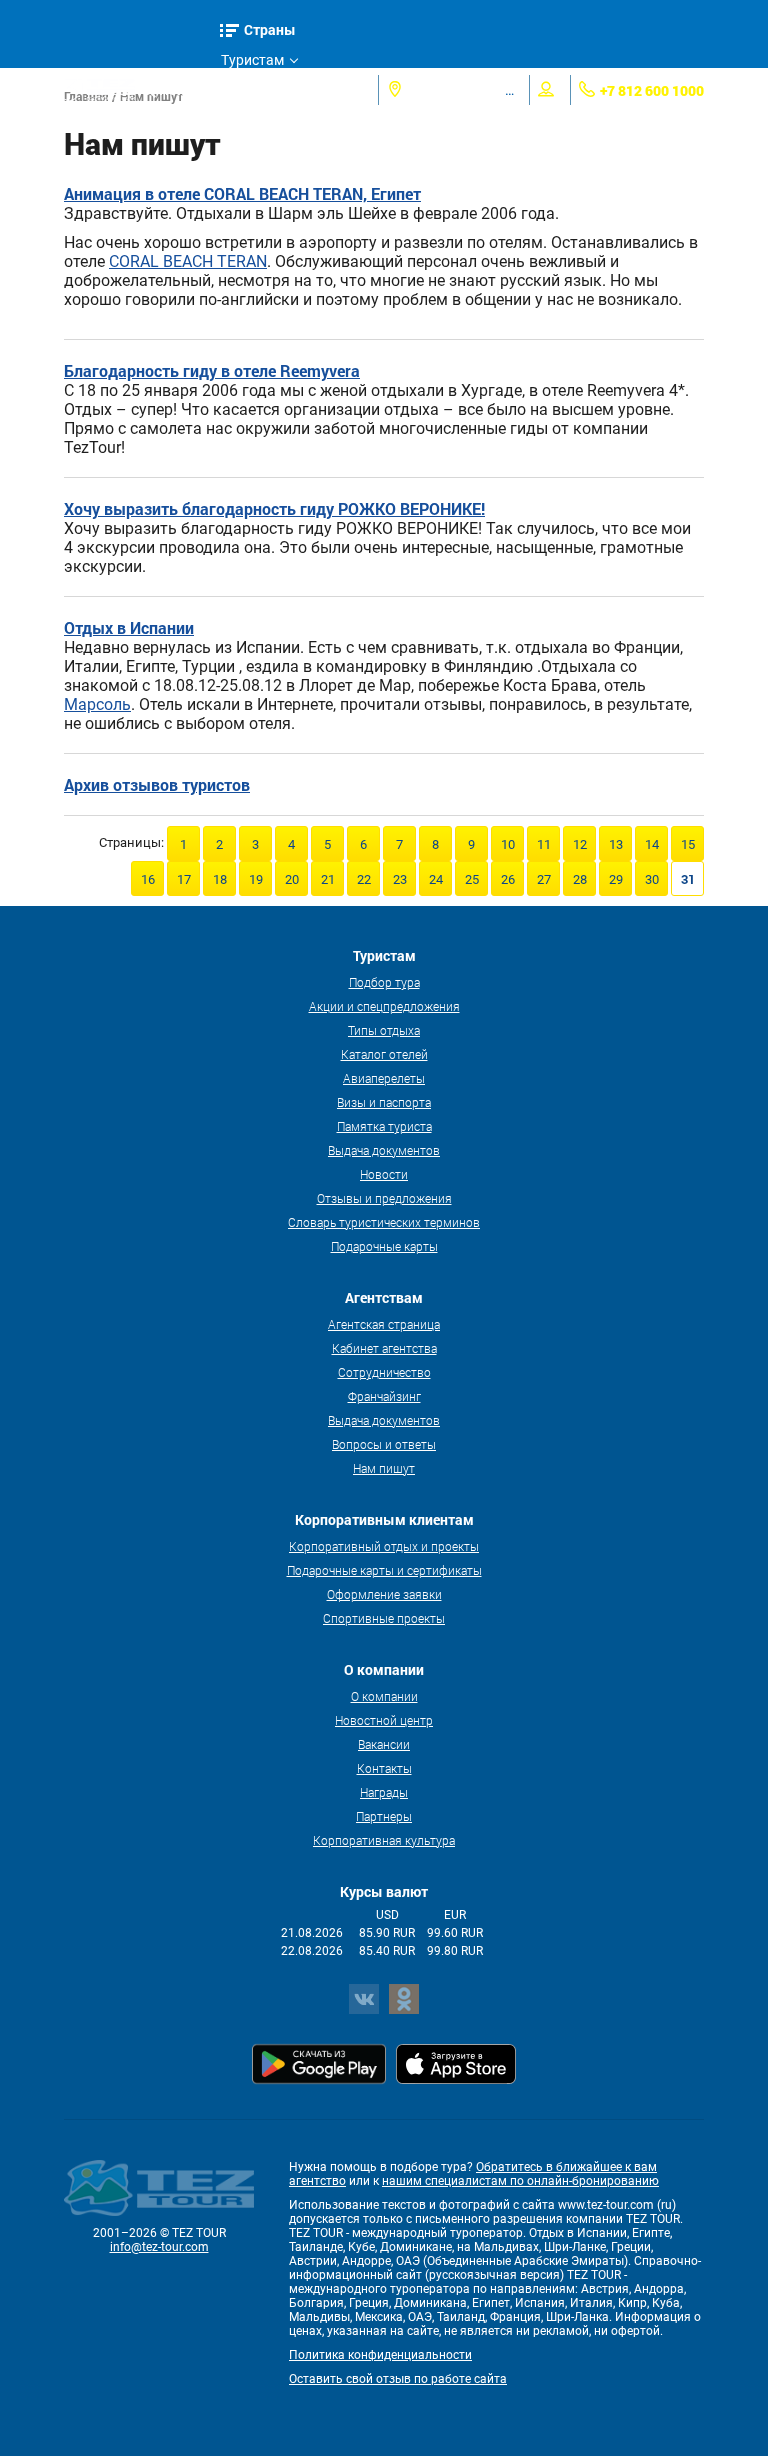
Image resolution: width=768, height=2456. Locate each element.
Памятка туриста (384, 1126)
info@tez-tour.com (159, 2247)
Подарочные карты (384, 1246)
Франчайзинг (384, 1396)
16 (148, 879)
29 (616, 879)
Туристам (252, 60)
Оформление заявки (384, 1594)
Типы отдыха (384, 1030)
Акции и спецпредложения (384, 1006)
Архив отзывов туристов (157, 784)
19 (256, 879)
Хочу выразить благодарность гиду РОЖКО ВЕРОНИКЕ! (274, 508)
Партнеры (384, 1816)
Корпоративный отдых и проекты (384, 1546)
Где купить (256, 120)
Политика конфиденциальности (380, 2355)
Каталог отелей (384, 1054)
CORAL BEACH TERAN (188, 261)
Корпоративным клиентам (275, 153)
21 (328, 879)
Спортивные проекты (384, 1618)
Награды (384, 1792)
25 (472, 879)
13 (616, 844)
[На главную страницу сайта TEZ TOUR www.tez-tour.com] (99, 90)
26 (508, 879)
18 (220, 879)
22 (364, 879)
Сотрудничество (384, 1372)
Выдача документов (384, 1150)
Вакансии (384, 1744)
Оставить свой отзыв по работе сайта (398, 2379)
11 (544, 844)
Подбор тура (384, 982)
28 (580, 879)
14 (652, 844)
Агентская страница (384, 1324)
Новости (384, 1174)
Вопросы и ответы (384, 1444)
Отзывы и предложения (384, 1198)
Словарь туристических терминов (384, 1222)
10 (508, 844)
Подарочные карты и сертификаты (384, 1570)
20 (292, 879)
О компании (384, 1696)
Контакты (384, 1768)
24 (436, 879)
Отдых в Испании (129, 627)
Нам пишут (384, 1468)
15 (688, 844)
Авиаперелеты (384, 1078)
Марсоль (97, 704)
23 (400, 879)
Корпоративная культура (384, 1840)
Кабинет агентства (384, 1348)
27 (544, 879)
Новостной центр (384, 1720)
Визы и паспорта (384, 1102)
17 (184, 879)
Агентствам (259, 90)
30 (652, 879)
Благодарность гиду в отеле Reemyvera (212, 370)
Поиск (179, 89)
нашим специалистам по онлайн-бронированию (520, 2181)
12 (580, 844)
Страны (270, 29)
